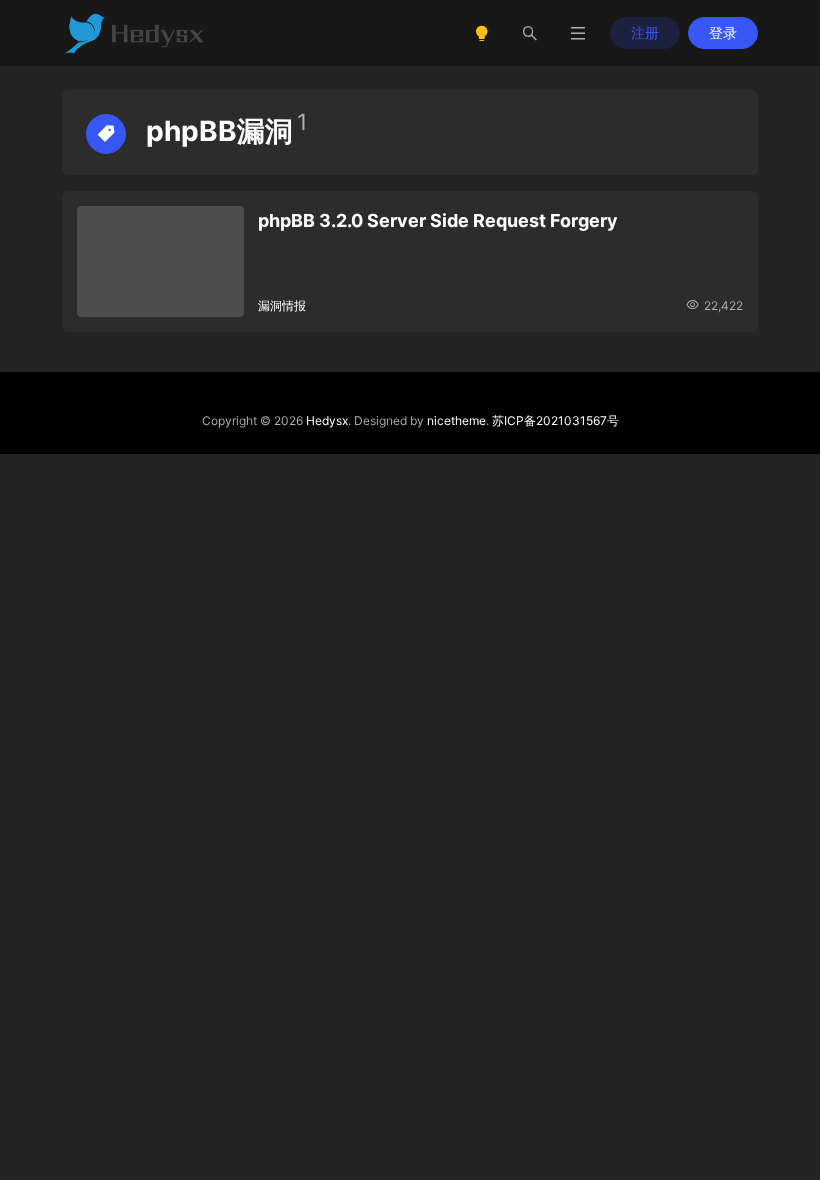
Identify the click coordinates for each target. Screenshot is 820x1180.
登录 (723, 32)
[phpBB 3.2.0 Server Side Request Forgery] (160, 261)
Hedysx (327, 420)
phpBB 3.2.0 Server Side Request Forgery (438, 220)
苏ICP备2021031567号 (555, 420)
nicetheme (456, 420)
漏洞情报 (282, 305)
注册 (645, 32)
